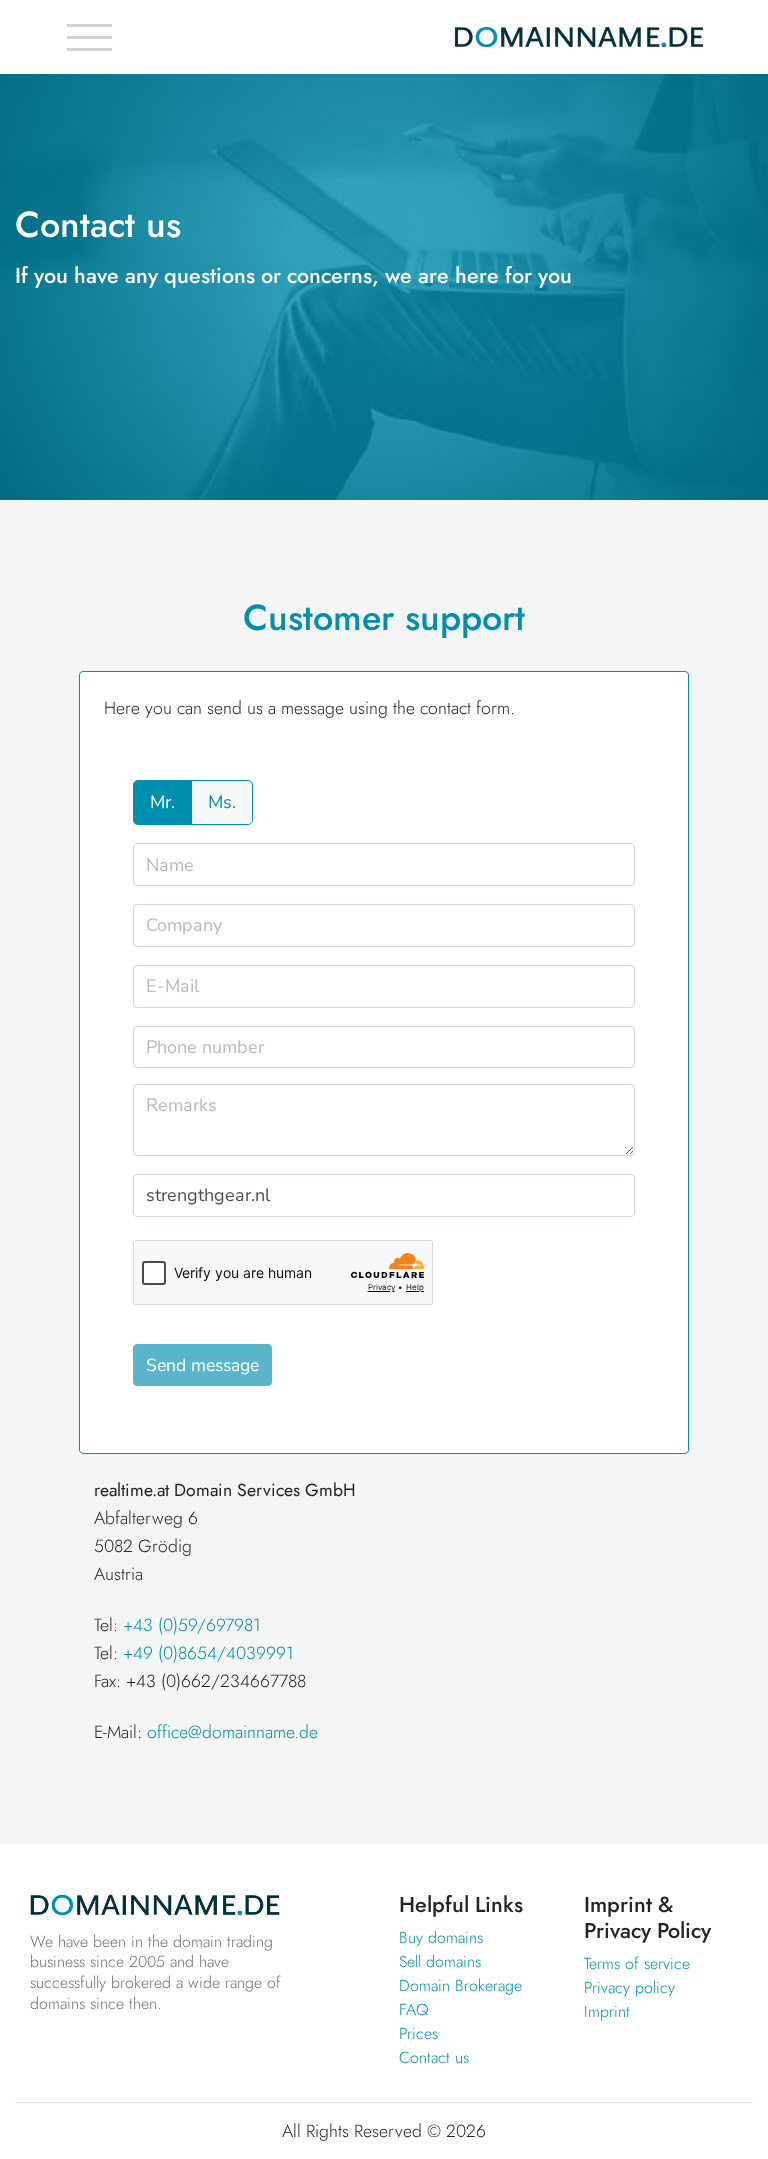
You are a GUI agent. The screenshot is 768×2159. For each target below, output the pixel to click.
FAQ (414, 2009)
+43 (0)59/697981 (192, 1625)
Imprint (607, 2011)
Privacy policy (629, 1987)
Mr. (162, 802)
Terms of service (637, 1963)
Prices (418, 2033)
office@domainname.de (232, 1732)
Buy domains (441, 1937)
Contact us (434, 2057)
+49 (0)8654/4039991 (208, 1653)
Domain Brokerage (460, 1985)
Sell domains (440, 1961)
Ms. (222, 802)
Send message (202, 1365)
